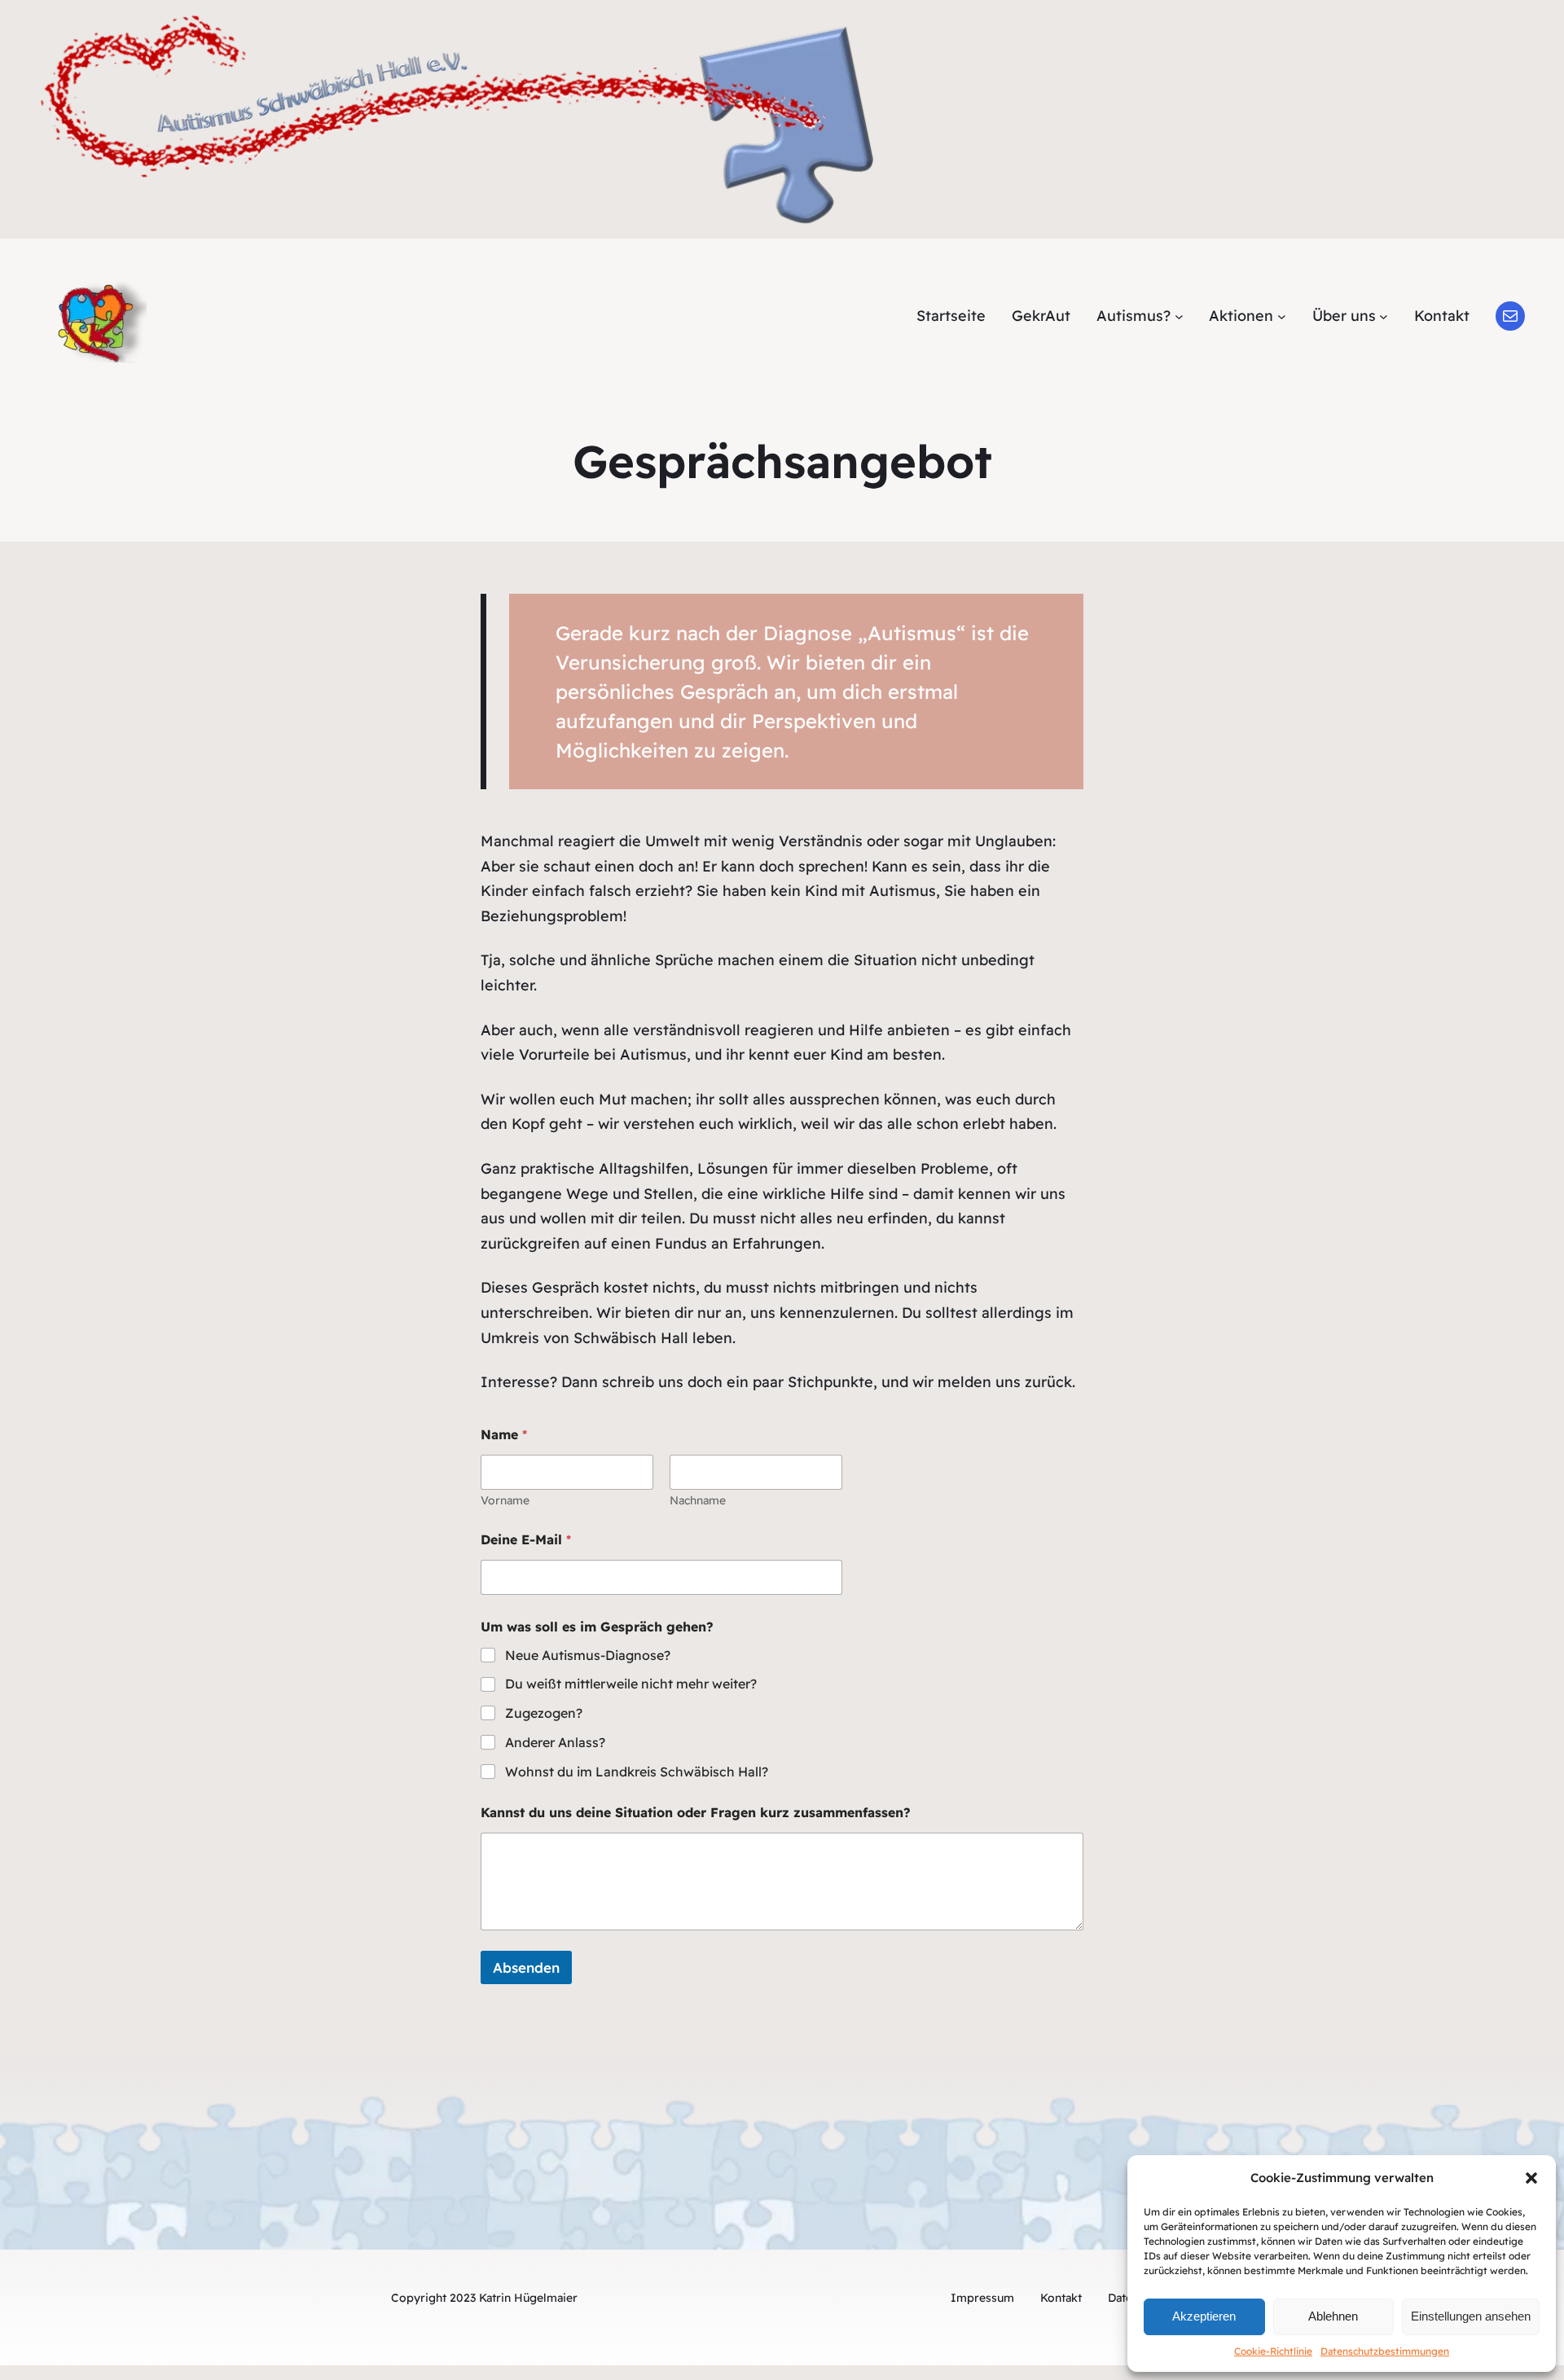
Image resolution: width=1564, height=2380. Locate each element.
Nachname (698, 1501)
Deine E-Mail (526, 1540)
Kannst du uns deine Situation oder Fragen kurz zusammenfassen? (696, 1813)
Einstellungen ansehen (1471, 2316)
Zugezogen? (544, 1713)
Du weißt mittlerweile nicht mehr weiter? (631, 1684)
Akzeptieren (1204, 2316)
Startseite (951, 316)
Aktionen (1241, 316)
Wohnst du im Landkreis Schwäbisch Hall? (637, 1772)
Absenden (526, 1967)
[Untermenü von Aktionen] (1282, 316)
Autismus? (1133, 316)
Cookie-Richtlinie (1273, 2351)
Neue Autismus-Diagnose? (588, 1655)
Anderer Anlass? (555, 1742)
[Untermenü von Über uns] (1384, 316)
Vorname (505, 1501)
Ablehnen (1333, 2316)
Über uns (1344, 316)
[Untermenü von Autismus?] (1179, 316)
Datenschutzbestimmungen (1385, 2351)
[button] (1531, 2178)
